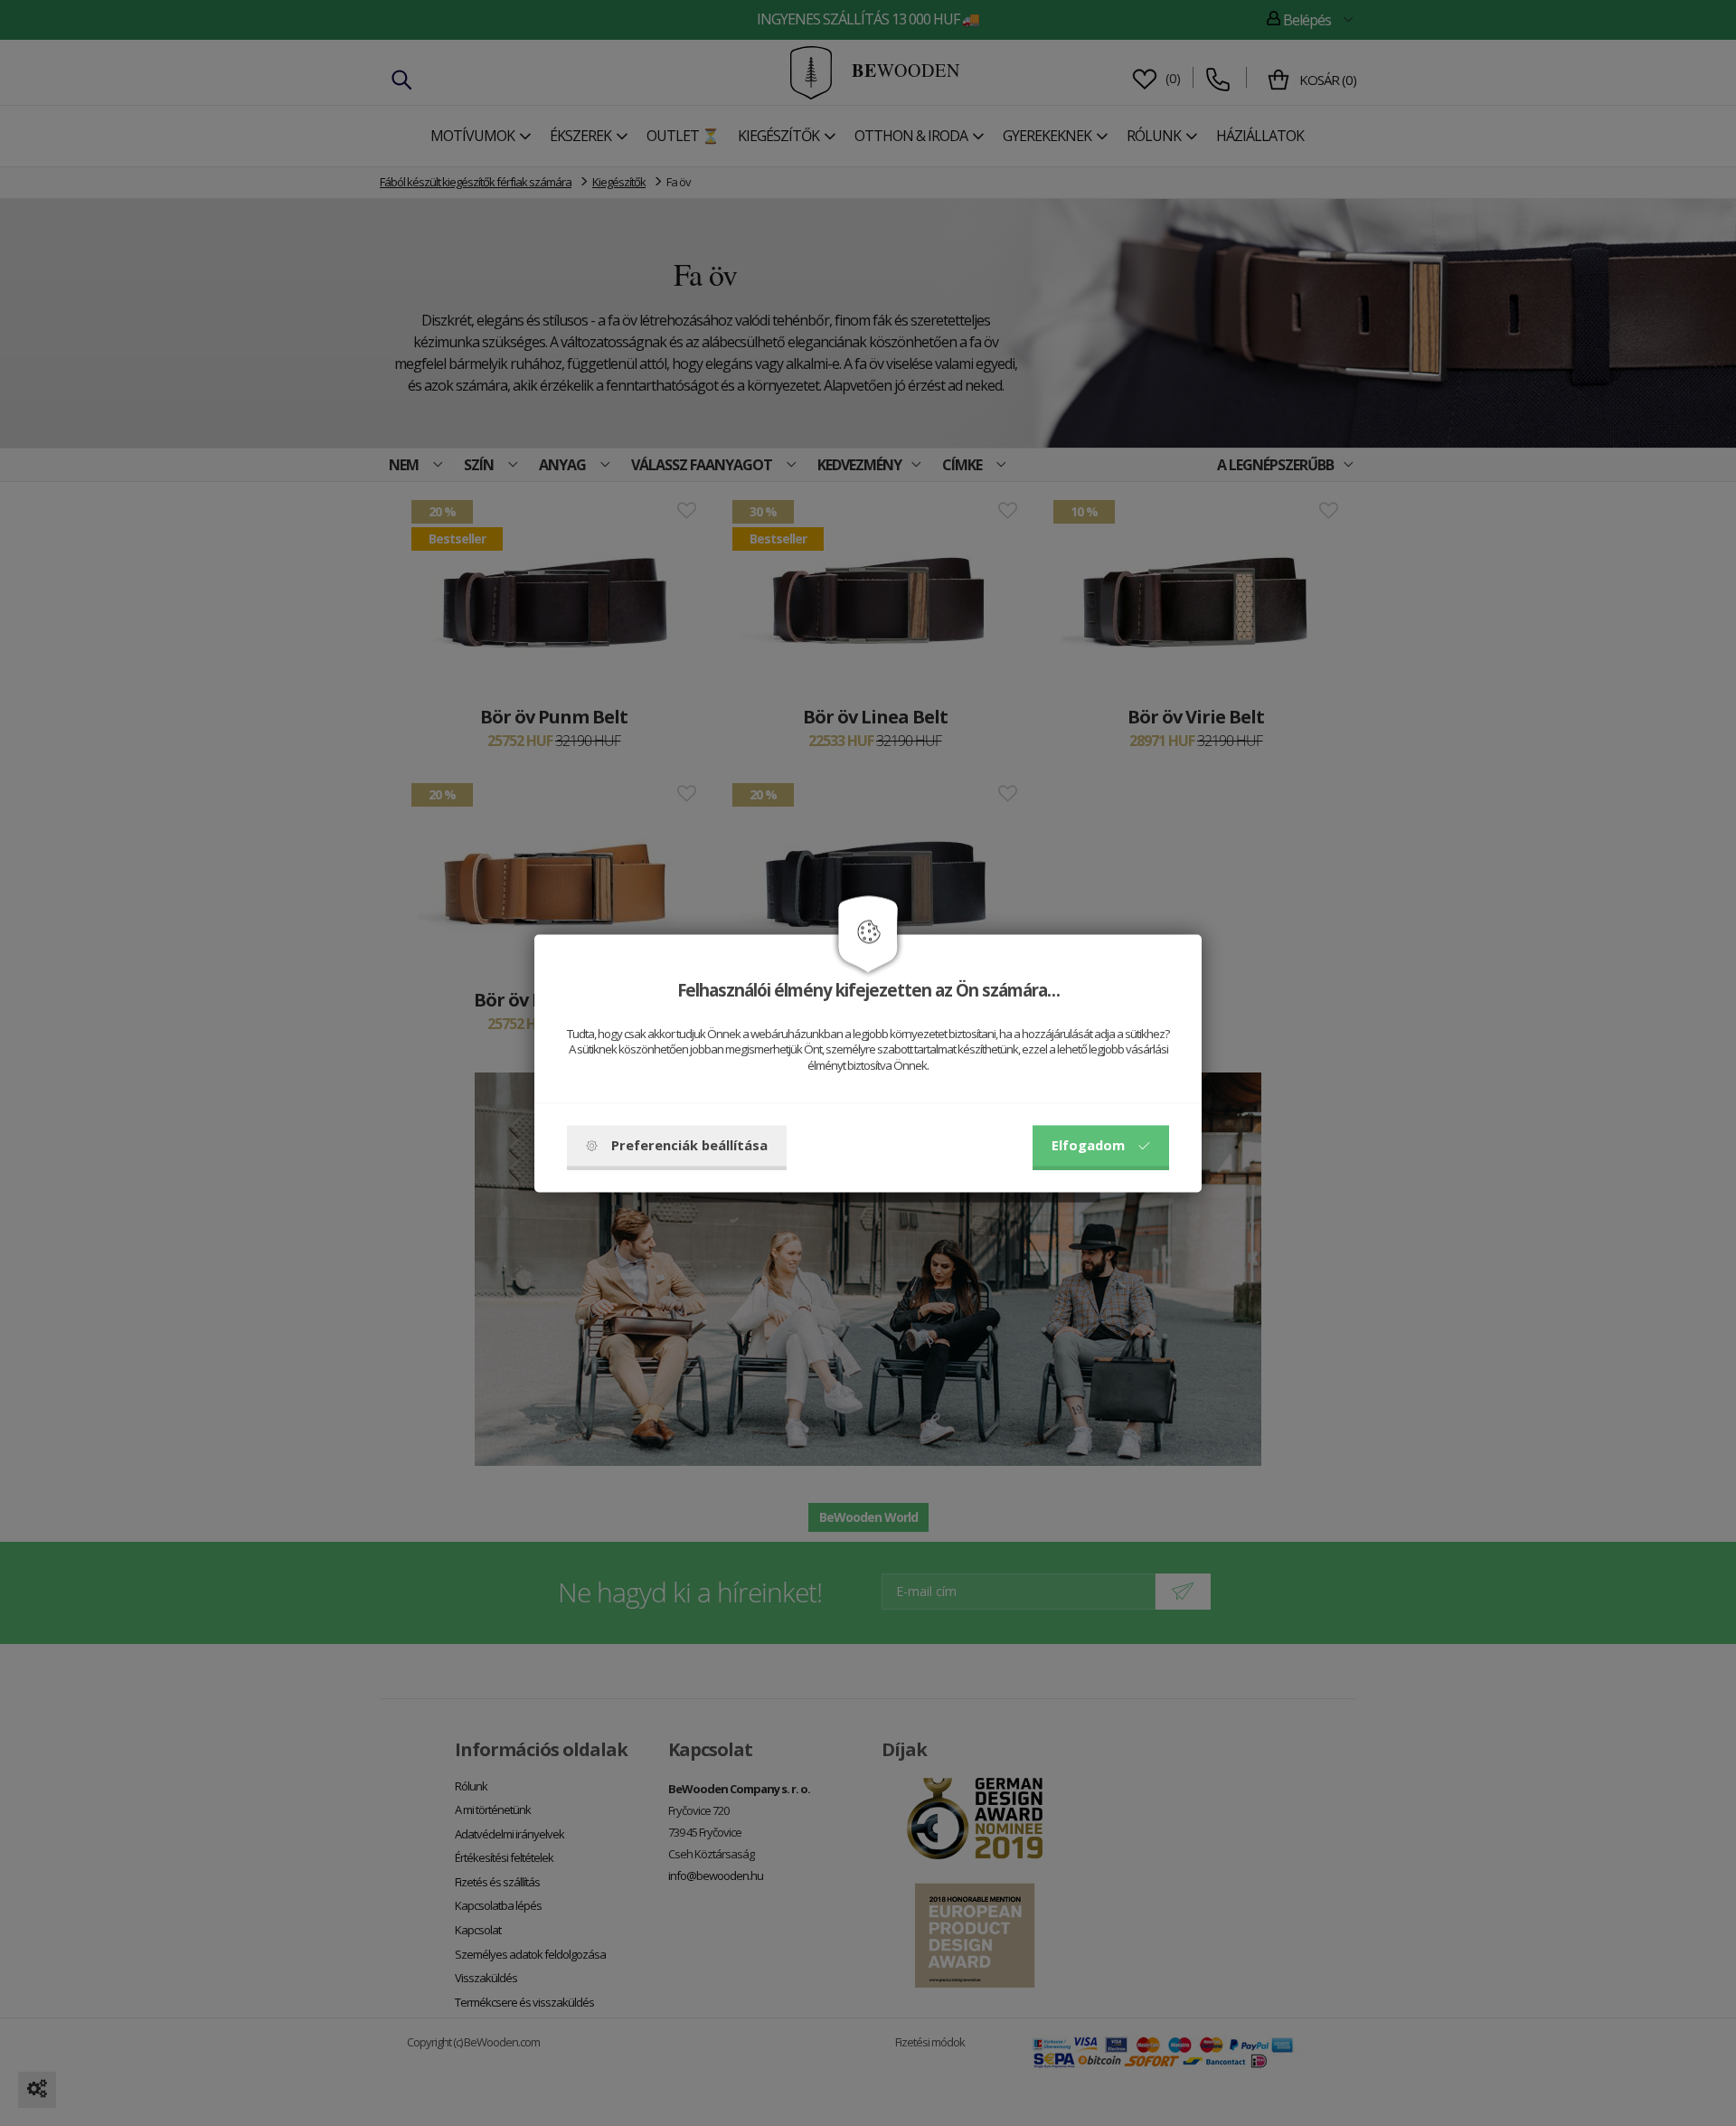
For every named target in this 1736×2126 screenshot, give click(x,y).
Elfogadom (1088, 1145)
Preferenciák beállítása (689, 1145)
